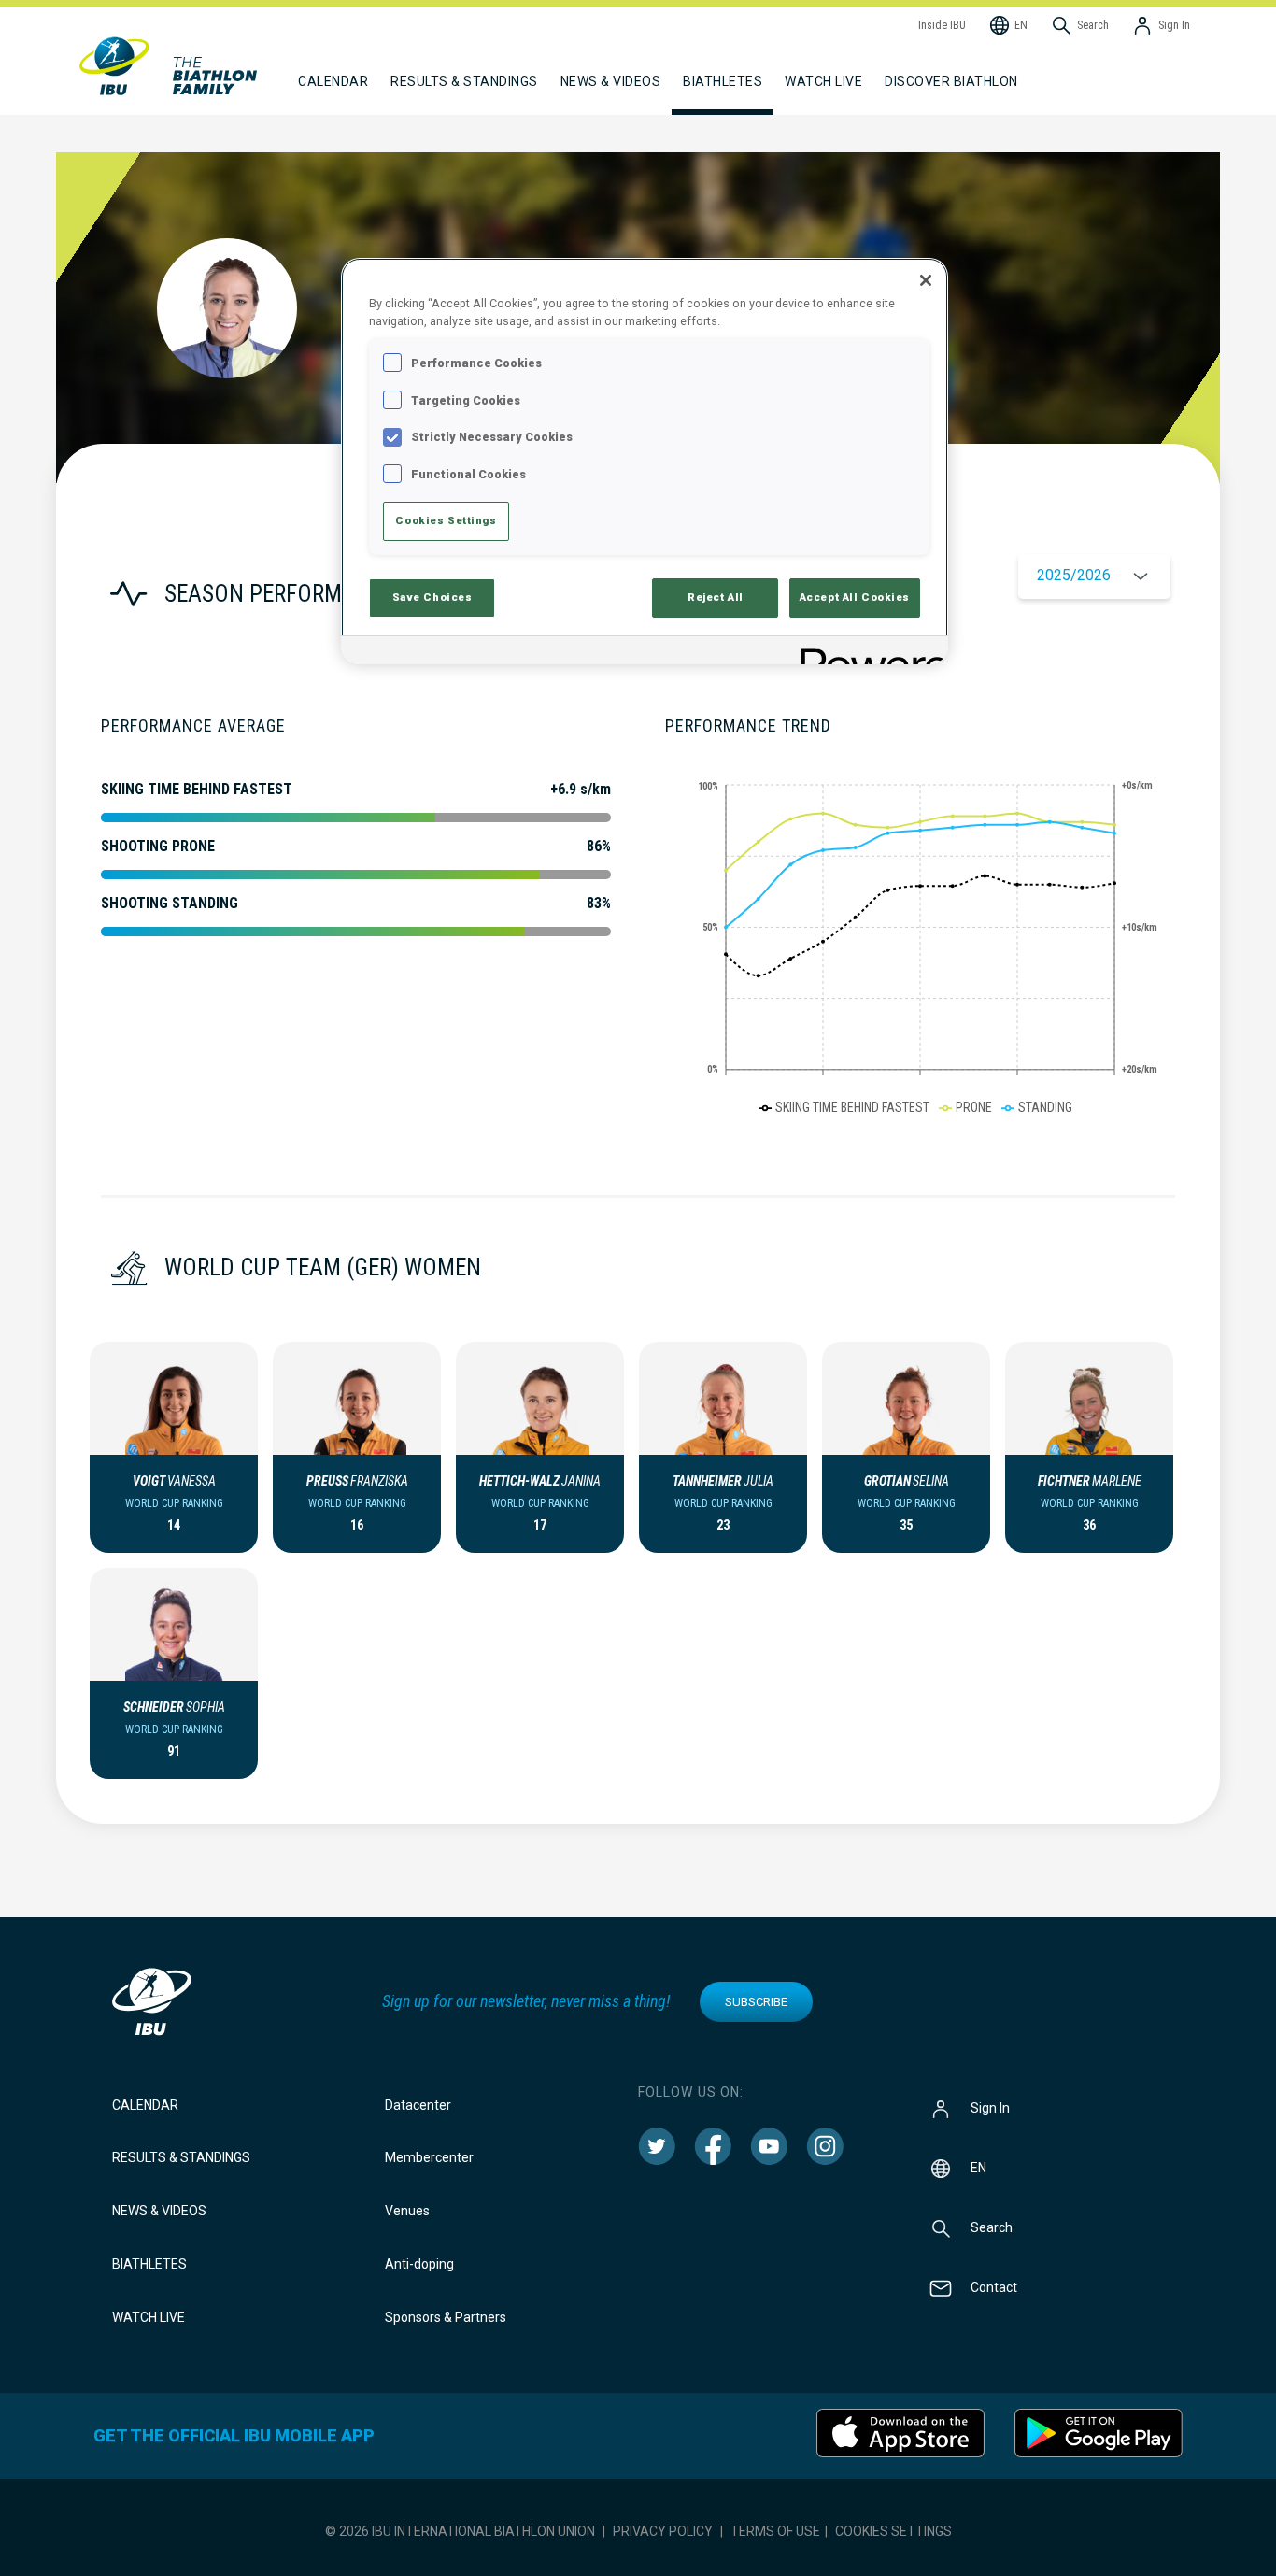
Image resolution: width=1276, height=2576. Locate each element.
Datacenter (418, 2105)
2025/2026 (1074, 575)
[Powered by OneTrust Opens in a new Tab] (868, 653)
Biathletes (149, 2264)
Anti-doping (419, 2264)
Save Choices (432, 597)
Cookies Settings (893, 2531)
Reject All (716, 597)
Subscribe (756, 2002)
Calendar (145, 2105)
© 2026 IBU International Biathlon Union (460, 2531)
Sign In (990, 2107)
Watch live (823, 81)
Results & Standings (181, 2157)
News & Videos (159, 2211)
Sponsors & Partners (446, 2317)
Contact (994, 2286)
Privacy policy (663, 2531)
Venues (407, 2211)
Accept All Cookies (855, 597)
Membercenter (429, 2157)
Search (992, 2227)
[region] (645, 461)
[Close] (926, 280)
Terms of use (775, 2531)
